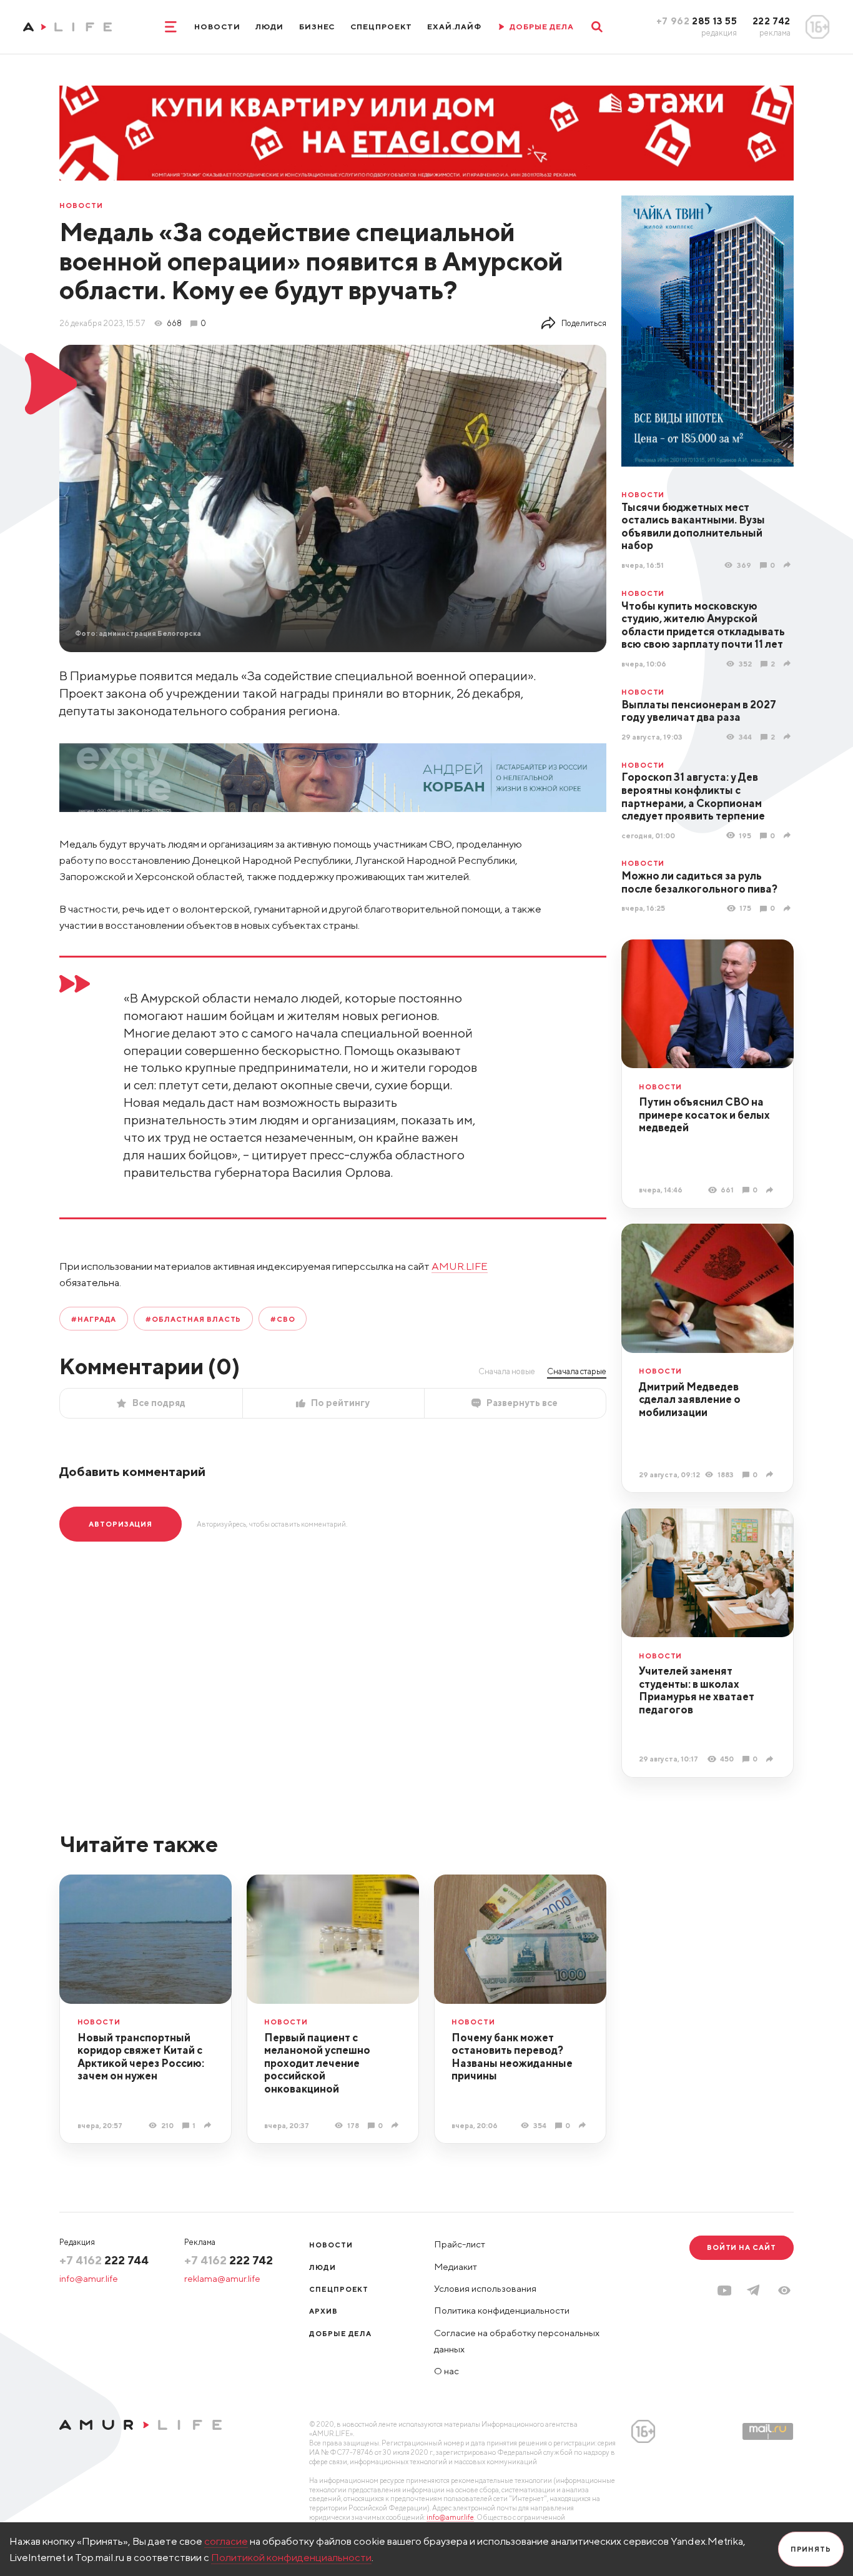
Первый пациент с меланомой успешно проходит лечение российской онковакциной (317, 2063)
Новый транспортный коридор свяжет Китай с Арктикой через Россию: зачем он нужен (141, 2057)
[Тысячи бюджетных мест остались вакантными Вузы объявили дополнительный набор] (789, 565)
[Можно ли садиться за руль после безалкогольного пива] (789, 908)
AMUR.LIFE (460, 1266)
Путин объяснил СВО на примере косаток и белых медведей (704, 1115)
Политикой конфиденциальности (291, 2557)
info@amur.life (89, 2278)
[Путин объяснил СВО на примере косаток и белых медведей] (771, 1190)
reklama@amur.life (222, 2278)
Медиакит (456, 2266)
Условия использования (485, 2288)
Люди (269, 27)
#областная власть (193, 1319)
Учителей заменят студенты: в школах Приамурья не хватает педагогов (697, 1690)
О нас (446, 2371)
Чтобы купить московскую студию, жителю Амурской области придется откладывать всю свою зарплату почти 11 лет (703, 625)
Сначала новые (507, 1371)
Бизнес (317, 27)
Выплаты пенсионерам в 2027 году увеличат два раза (699, 711)
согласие (226, 2541)
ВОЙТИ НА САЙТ (742, 2247)
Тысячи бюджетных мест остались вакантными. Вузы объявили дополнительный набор (693, 527)
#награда (94, 1319)
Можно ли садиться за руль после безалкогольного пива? (699, 882)
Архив (323, 2311)
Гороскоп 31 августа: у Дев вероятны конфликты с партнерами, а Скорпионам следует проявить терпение (693, 796)
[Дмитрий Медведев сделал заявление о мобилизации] (771, 1474)
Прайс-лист (460, 2244)
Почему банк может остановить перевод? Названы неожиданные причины (512, 2057)
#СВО (283, 1319)
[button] (784, 2291)
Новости (217, 27)
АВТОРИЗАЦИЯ (121, 1524)
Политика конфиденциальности (502, 2310)
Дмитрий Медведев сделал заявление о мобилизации (690, 1399)
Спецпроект (381, 27)
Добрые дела (340, 2333)
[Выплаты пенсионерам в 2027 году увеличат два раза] (789, 736)
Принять (811, 2549)
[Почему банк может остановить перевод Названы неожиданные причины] (584, 2125)
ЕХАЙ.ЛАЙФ (454, 27)
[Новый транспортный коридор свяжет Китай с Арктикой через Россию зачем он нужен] (209, 2125)
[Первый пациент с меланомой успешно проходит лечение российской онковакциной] (397, 2125)
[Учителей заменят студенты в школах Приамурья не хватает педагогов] (771, 1759)
